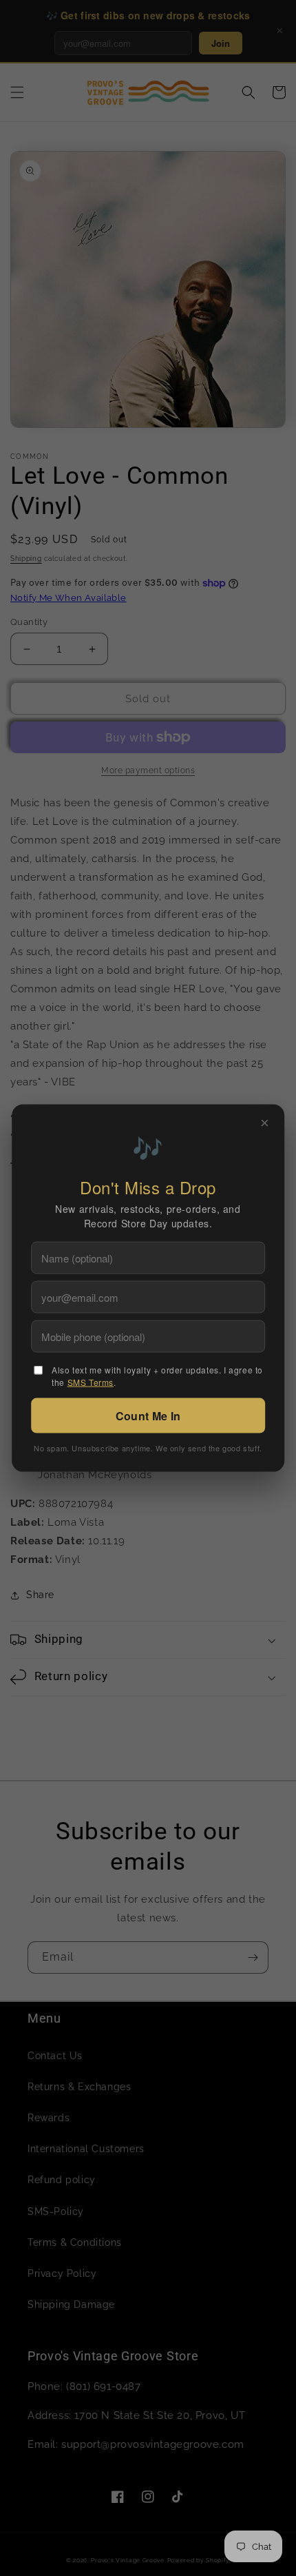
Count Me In (148, 1416)
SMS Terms (91, 1382)
